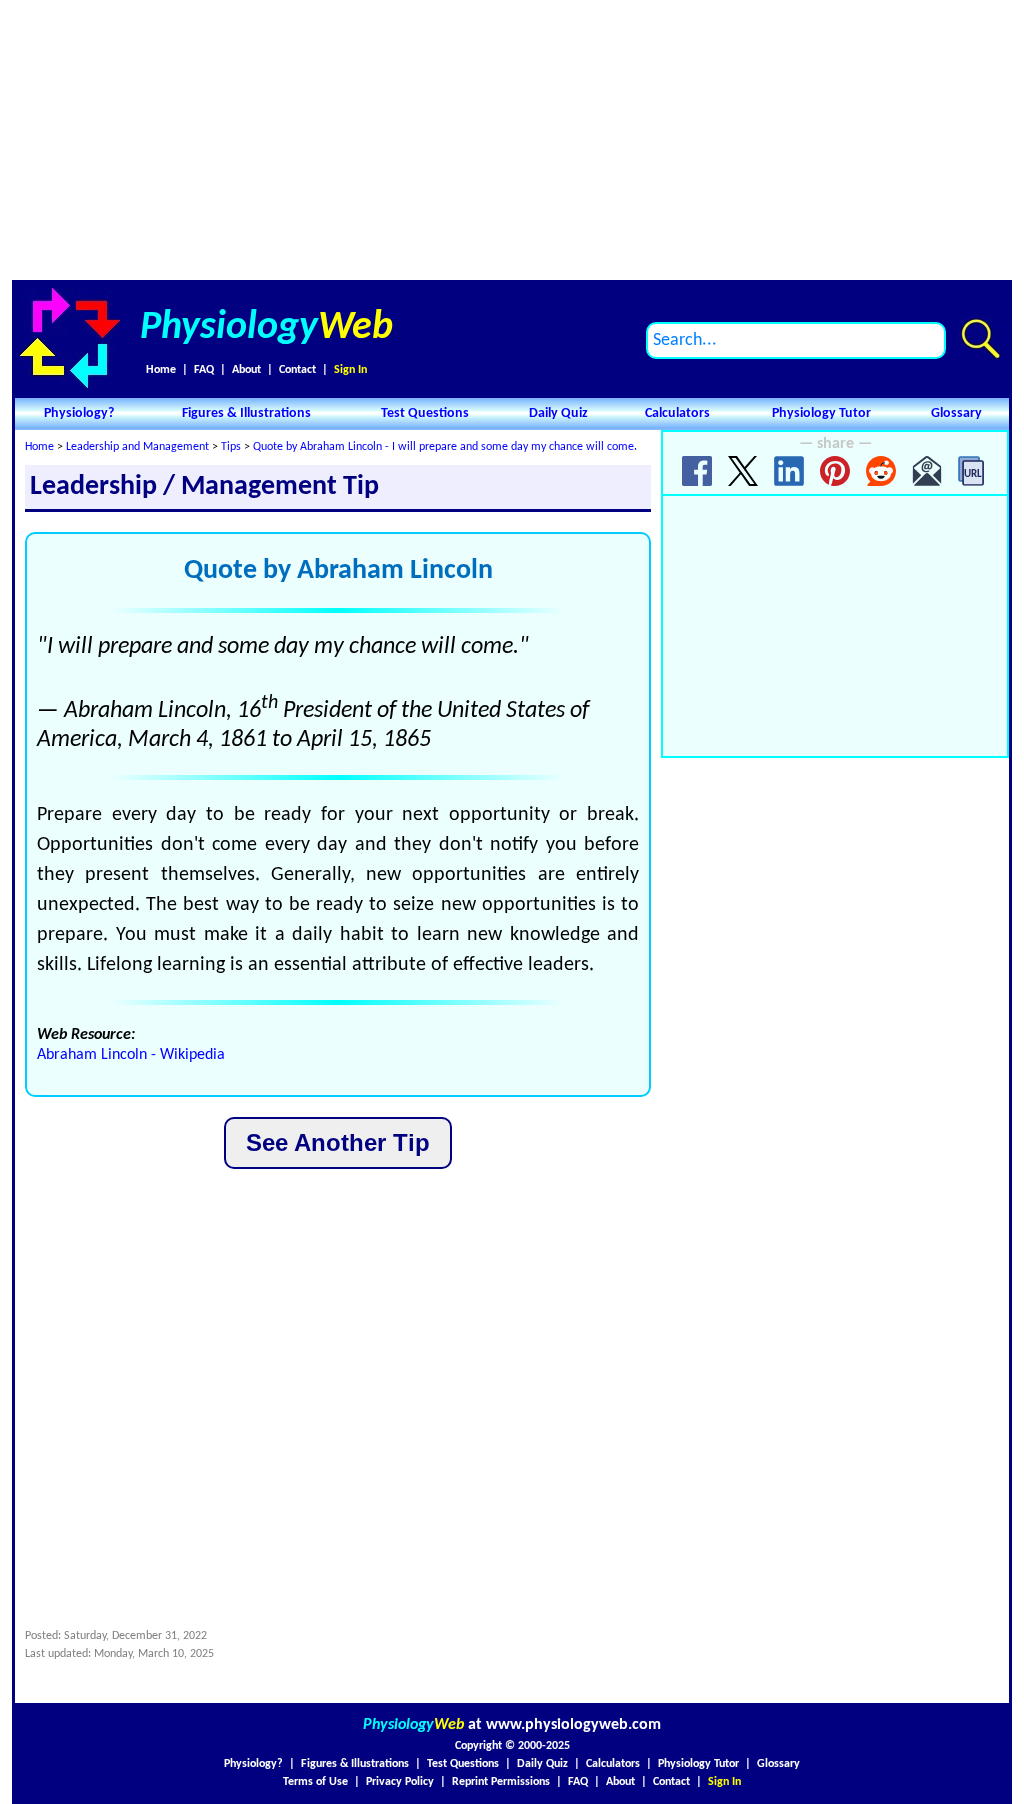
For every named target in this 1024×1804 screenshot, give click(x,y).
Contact (297, 370)
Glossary (956, 413)
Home (161, 370)
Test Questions (425, 413)
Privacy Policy (400, 1782)
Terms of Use (315, 1782)
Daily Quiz (558, 413)
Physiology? (79, 413)
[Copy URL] (973, 471)
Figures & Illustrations (246, 413)
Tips (231, 447)
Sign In (350, 370)
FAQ (204, 370)
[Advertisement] (512, 140)
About (246, 370)
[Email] (927, 471)
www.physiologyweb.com (573, 1725)
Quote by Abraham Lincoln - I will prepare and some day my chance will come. (445, 447)
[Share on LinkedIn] (789, 471)
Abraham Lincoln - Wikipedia (131, 1055)
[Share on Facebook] (697, 471)
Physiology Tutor (821, 413)
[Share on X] (743, 471)
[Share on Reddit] (881, 471)
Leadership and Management (137, 447)
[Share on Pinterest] (835, 471)
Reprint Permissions (501, 1782)
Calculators (677, 413)
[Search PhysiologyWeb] (980, 338)
